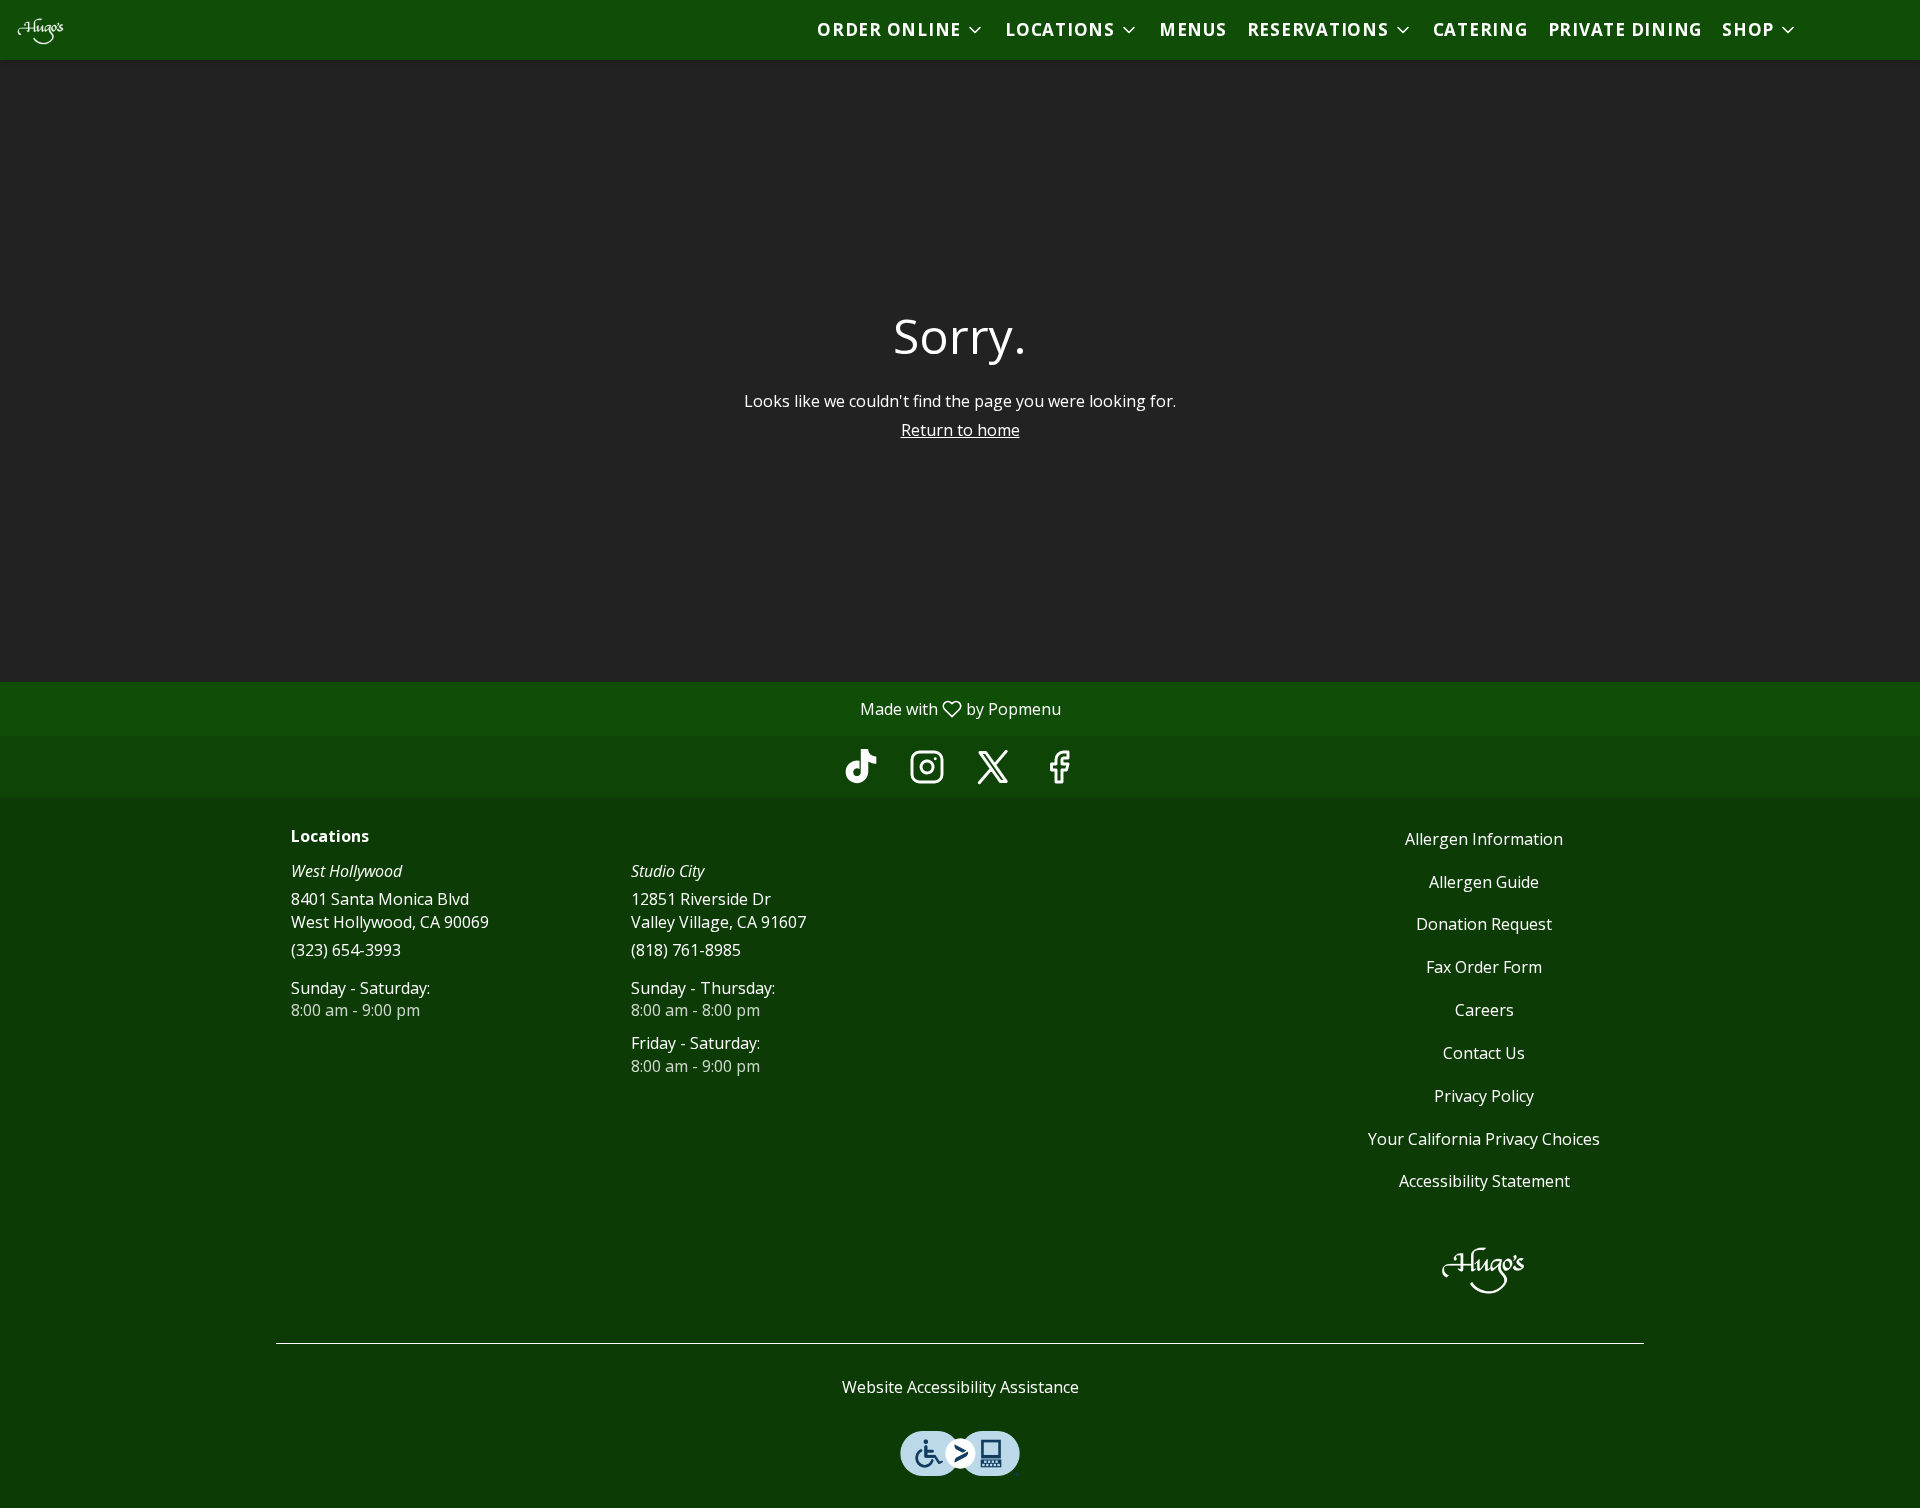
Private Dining (1625, 29)
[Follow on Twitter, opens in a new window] (993, 771)
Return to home (960, 430)
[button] (901, 30)
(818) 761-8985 (686, 950)
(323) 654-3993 (346, 950)
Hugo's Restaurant (1485, 1268)
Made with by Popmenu (538, 708)
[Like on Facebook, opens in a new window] (1059, 771)
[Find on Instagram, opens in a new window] (927, 771)
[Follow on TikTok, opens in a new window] (861, 771)
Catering (1480, 29)
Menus (1193, 29)
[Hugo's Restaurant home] (106, 30)
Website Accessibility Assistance (960, 1387)
